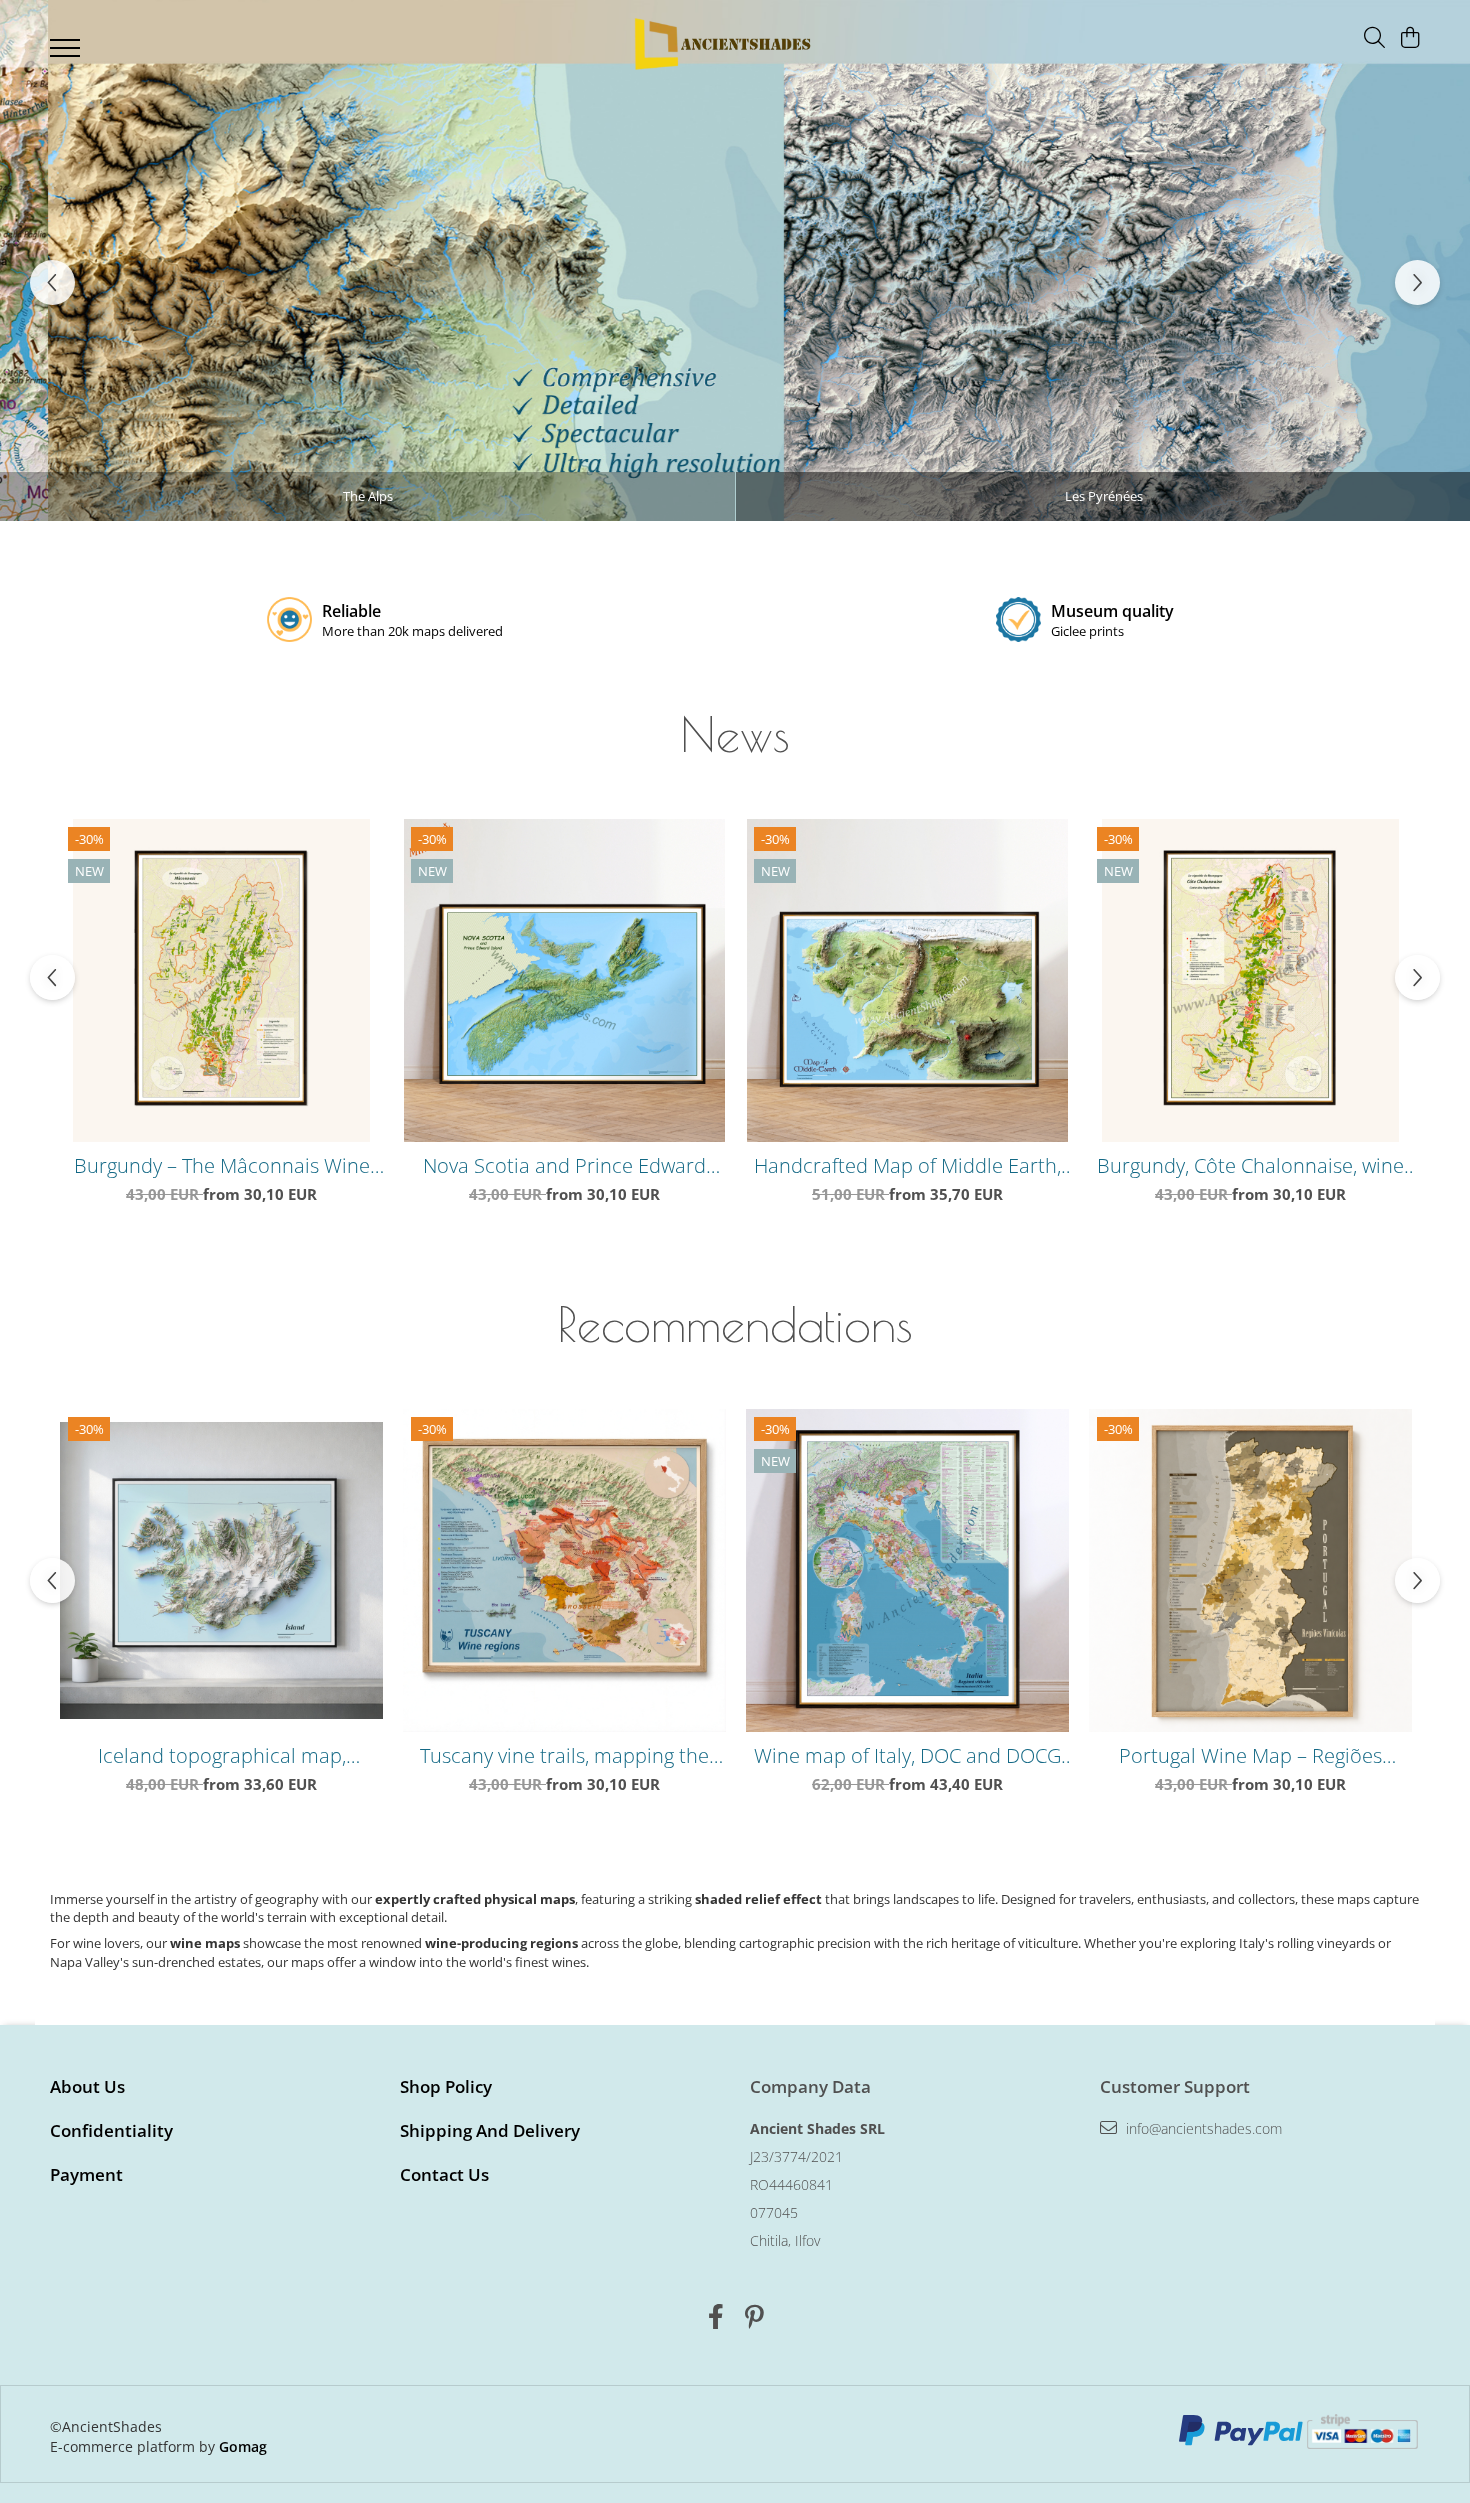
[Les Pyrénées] (735, 260)
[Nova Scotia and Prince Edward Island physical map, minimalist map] (564, 980)
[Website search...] (1374, 38)
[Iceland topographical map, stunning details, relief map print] (221, 1570)
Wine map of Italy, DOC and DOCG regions (907, 1755)
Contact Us (444, 2174)
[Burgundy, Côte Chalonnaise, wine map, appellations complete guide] (1250, 980)
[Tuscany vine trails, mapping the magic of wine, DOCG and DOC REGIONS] (564, 1570)
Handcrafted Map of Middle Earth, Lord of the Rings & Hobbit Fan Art (907, 1165)
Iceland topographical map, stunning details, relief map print (222, 1755)
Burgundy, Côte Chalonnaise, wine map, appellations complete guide (1251, 1165)
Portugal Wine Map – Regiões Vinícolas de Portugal (1250, 1755)
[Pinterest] (754, 2317)
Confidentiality (111, 2130)
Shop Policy (446, 2086)
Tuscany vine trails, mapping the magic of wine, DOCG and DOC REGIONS (564, 1755)
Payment (86, 2174)
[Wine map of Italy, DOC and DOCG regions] (907, 1570)
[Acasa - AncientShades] (721, 43)
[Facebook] (715, 2317)
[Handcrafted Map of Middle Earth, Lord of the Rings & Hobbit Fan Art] (907, 980)
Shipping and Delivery (490, 2130)
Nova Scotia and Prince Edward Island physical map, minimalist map (564, 1165)
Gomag (241, 2446)
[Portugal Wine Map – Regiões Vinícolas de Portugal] (1250, 1570)
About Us (87, 2086)
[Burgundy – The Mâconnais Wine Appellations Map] (221, 980)
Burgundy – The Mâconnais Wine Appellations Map (222, 1165)
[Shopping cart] (1409, 38)
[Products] (67, 54)
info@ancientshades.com (1202, 2128)
